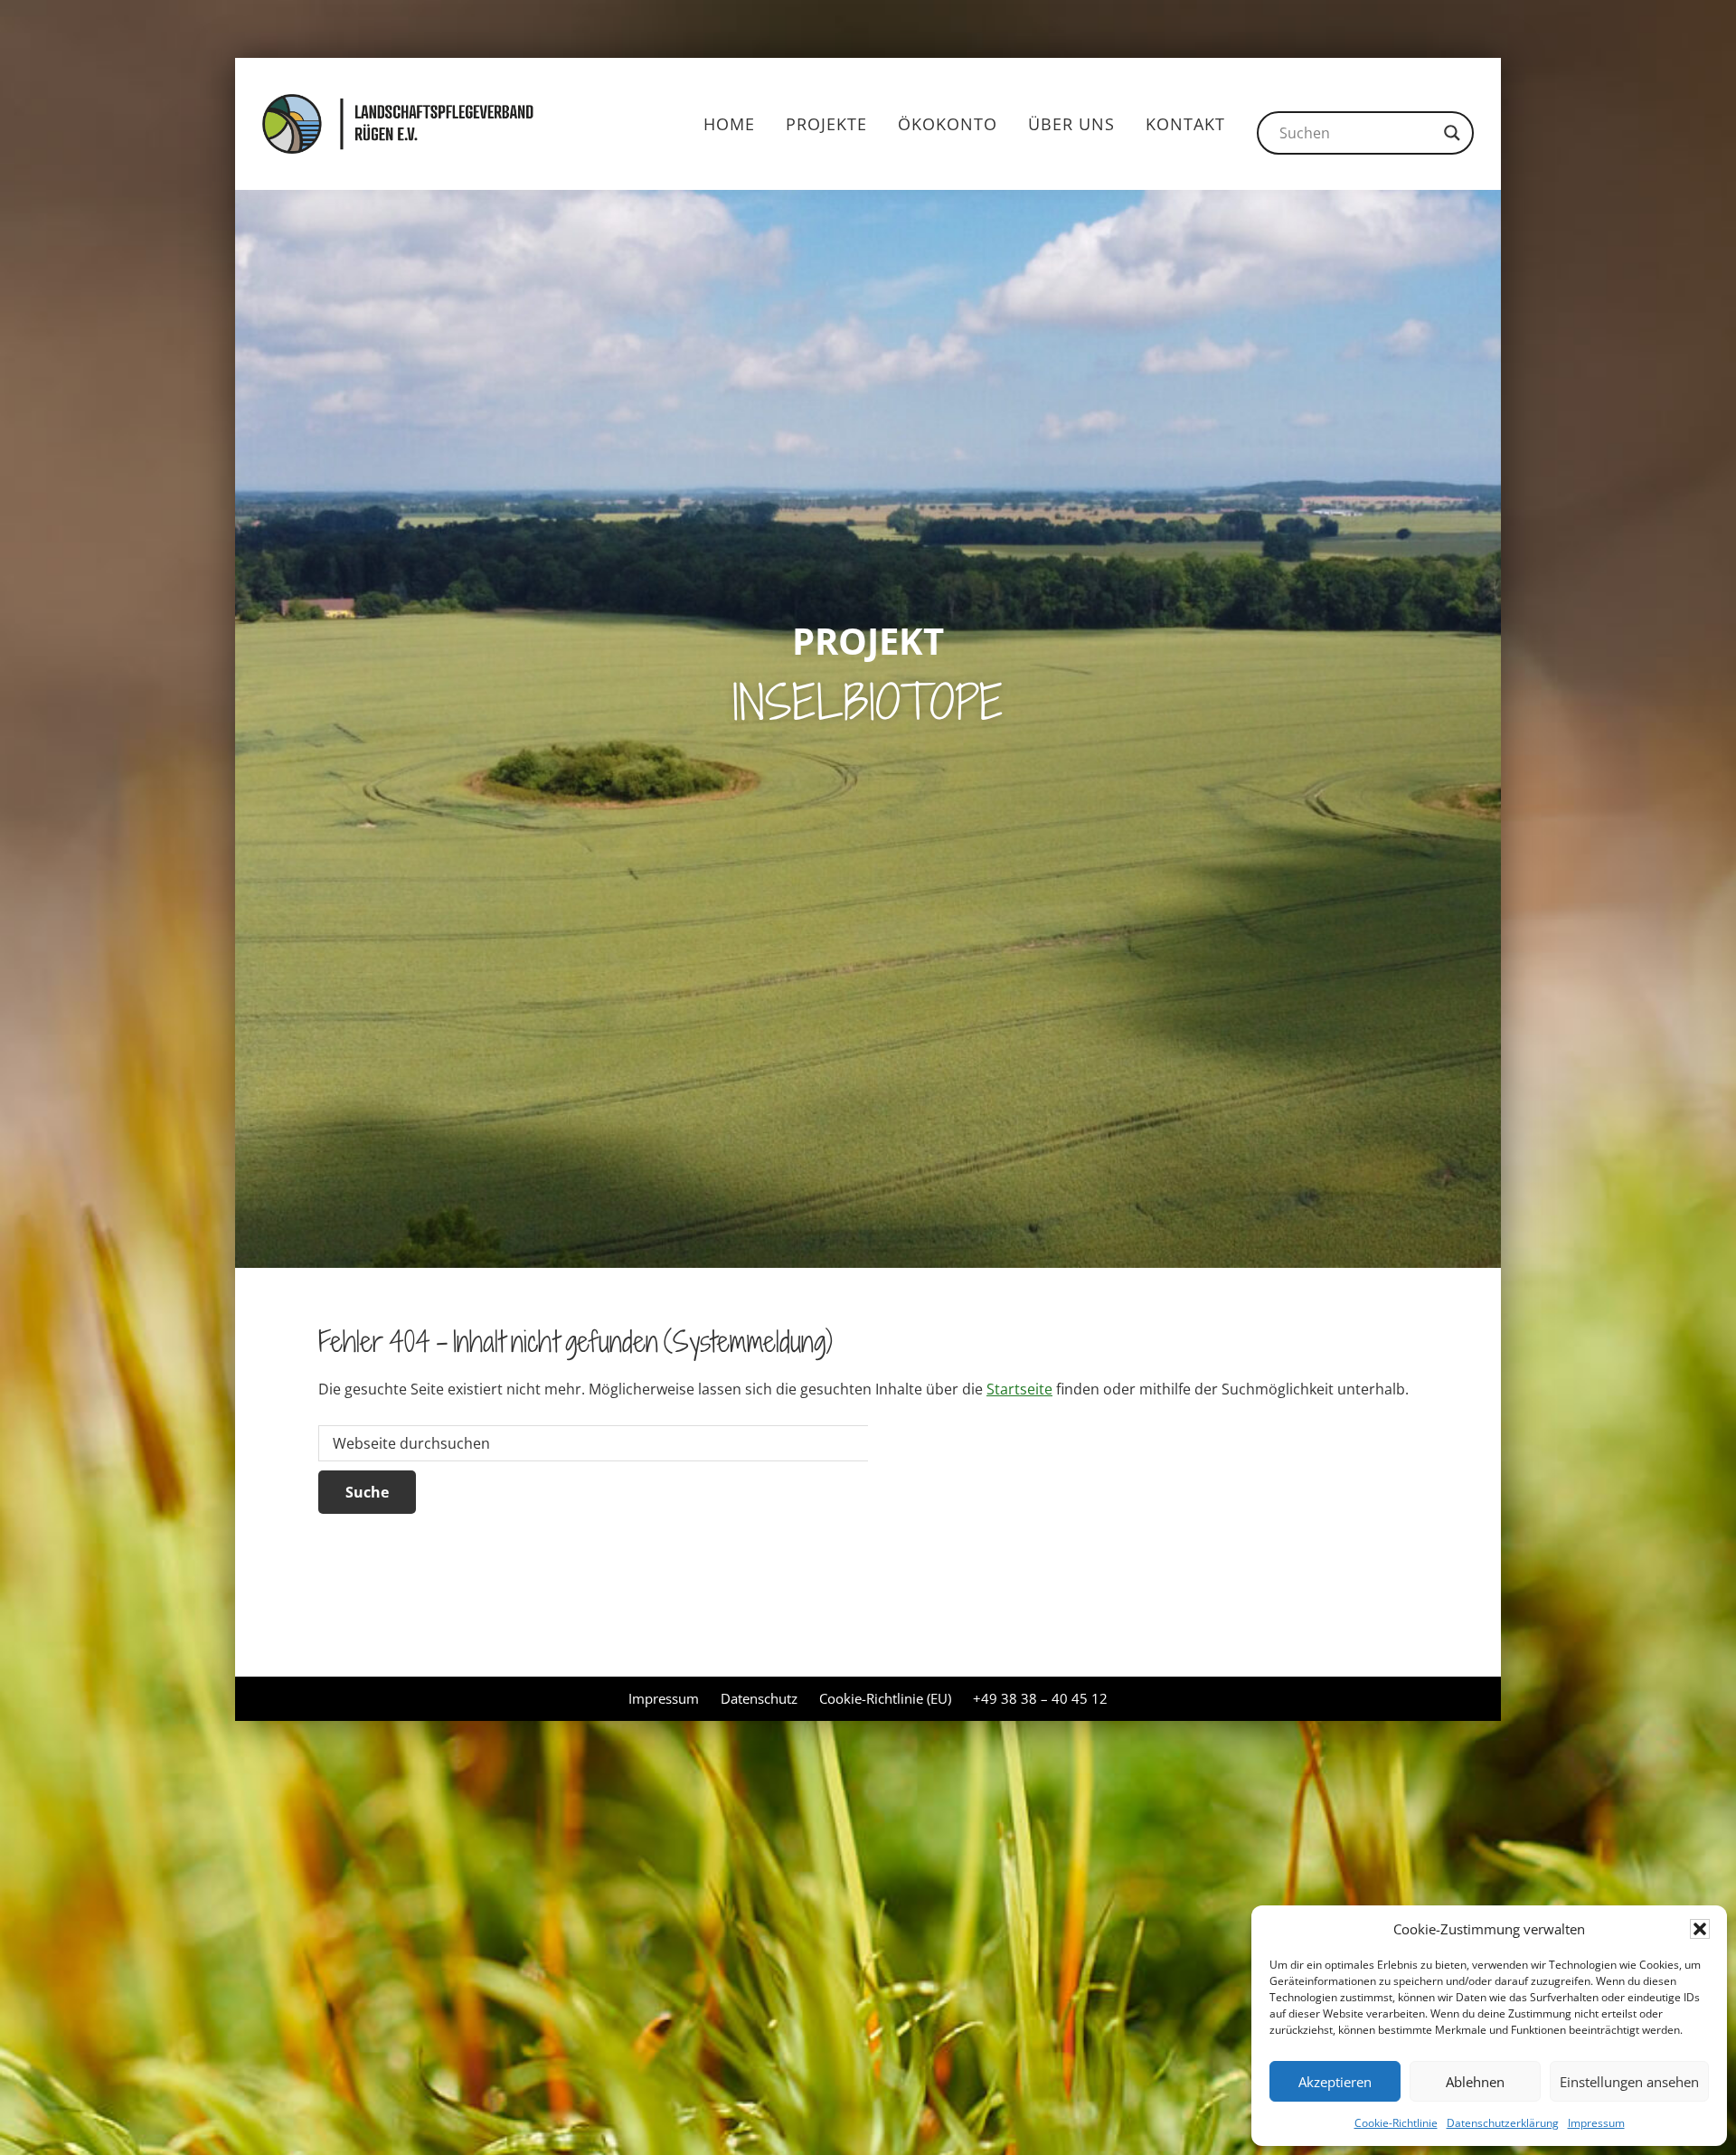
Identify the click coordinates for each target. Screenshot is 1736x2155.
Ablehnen (1475, 2082)
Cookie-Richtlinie (1396, 2123)
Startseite (1019, 1389)
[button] (1700, 1929)
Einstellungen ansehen (1629, 2082)
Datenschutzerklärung (1503, 2123)
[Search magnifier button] (1452, 133)
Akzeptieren (1335, 2082)
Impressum (1596, 2123)
